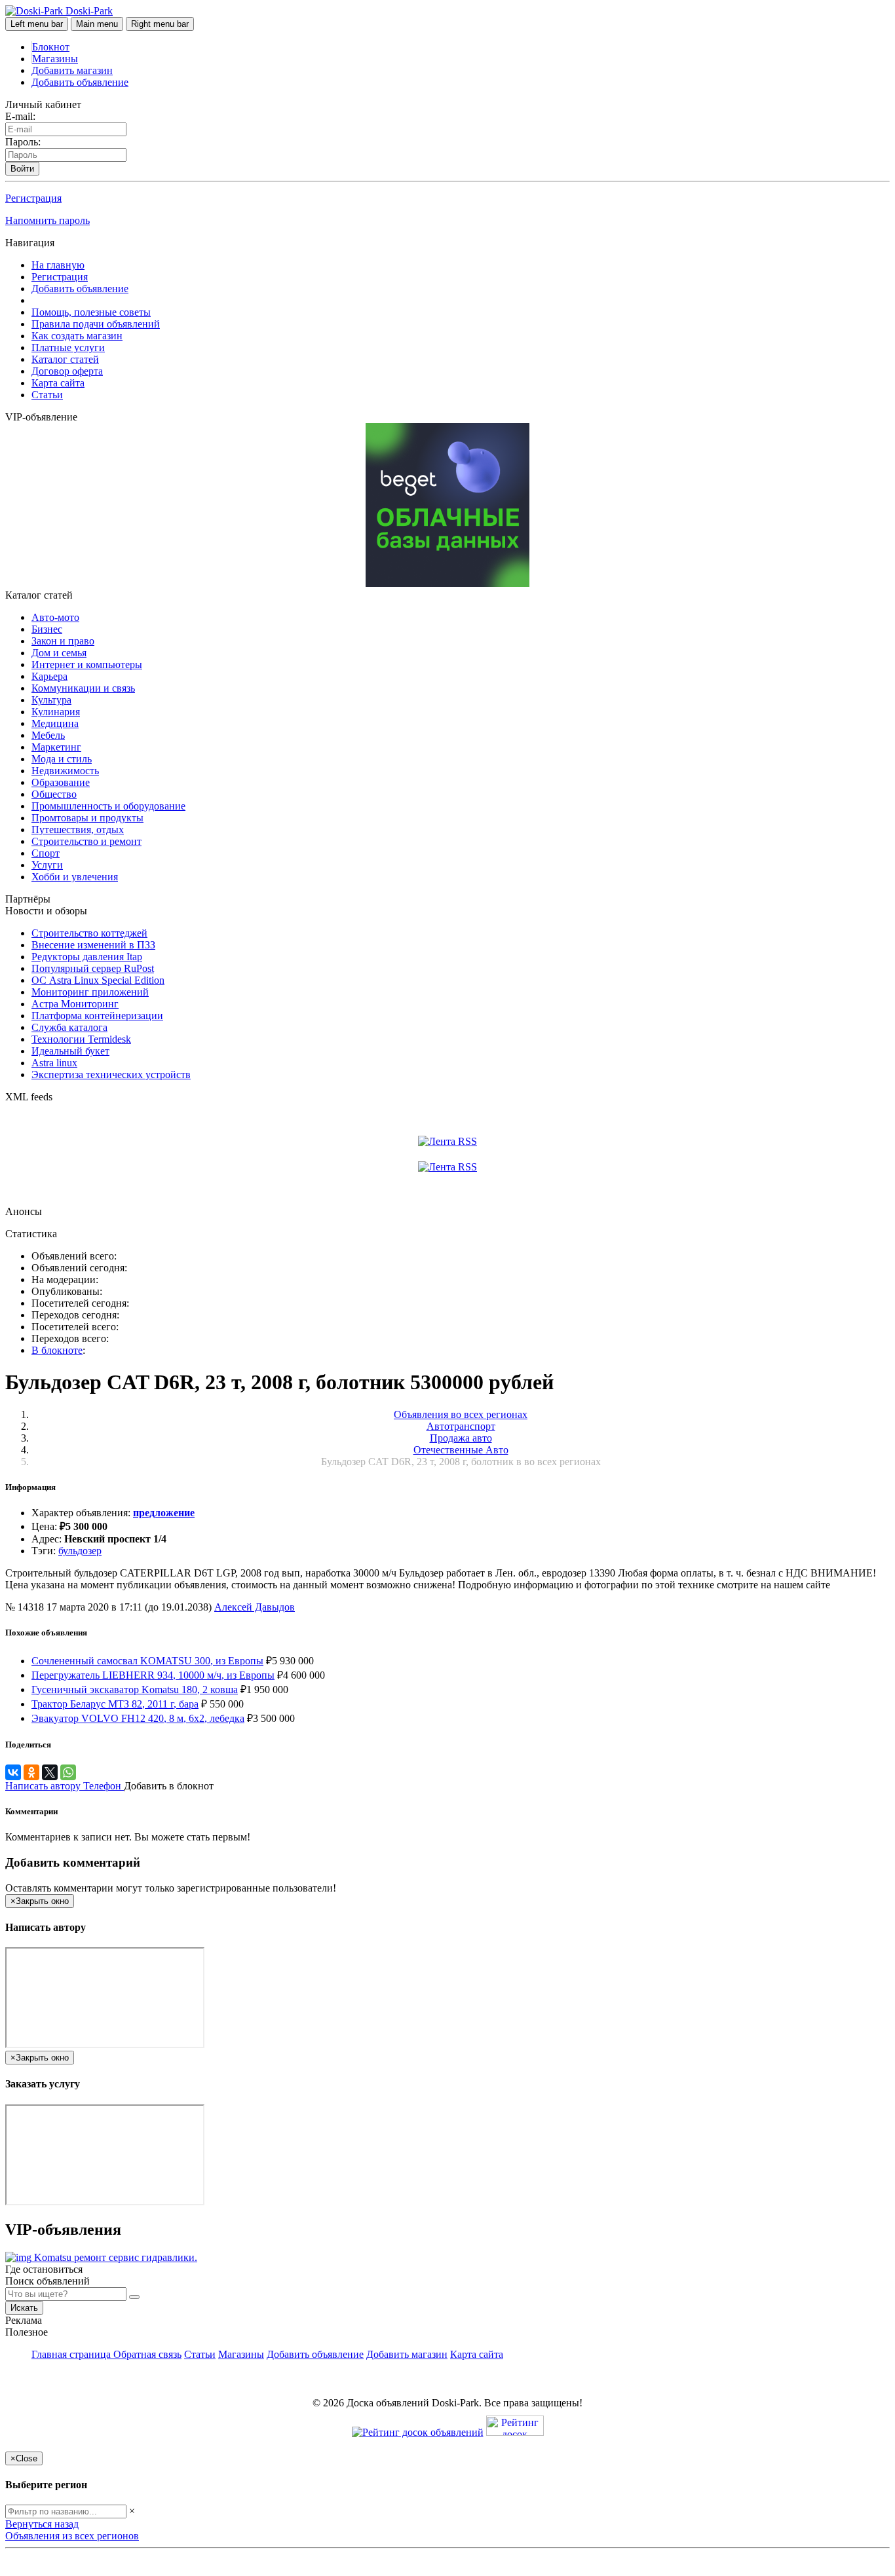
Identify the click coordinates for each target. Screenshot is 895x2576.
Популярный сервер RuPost (93, 968)
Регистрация (33, 198)
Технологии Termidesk (81, 1039)
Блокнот (51, 47)
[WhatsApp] (68, 1772)
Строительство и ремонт (86, 841)
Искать (24, 2308)
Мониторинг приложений (90, 992)
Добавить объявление (80, 82)
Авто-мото (55, 617)
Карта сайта (58, 383)
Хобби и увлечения (75, 877)
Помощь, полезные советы (91, 312)
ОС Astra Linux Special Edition (98, 980)
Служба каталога (69, 1027)
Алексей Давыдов (255, 1607)
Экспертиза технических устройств (111, 1074)
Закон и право (63, 641)
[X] (50, 1772)
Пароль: (23, 142)
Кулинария (56, 712)
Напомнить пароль (48, 220)
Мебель (48, 735)
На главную (58, 265)
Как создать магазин (77, 336)
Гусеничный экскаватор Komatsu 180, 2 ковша (135, 1689)
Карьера (49, 676)
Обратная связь (147, 2354)
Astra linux (54, 1063)
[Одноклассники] (31, 1772)
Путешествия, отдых (78, 830)
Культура (51, 700)
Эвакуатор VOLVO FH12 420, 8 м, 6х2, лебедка (138, 1718)
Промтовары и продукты (87, 818)
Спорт (46, 853)
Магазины (55, 59)
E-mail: (20, 116)
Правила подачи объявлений (96, 324)
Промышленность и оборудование (108, 806)
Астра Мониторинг (75, 1004)
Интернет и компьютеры (87, 664)
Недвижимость (65, 771)
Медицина (55, 723)
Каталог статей (65, 359)
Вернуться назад (42, 2524)
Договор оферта (67, 371)
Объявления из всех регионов (72, 2536)
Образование (61, 782)
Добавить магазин (72, 70)
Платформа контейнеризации (97, 1016)
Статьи (47, 395)
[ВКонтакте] (13, 1772)
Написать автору (44, 1786)
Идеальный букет (70, 1051)
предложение (164, 1513)
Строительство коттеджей (89, 933)
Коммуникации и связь (83, 688)
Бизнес (47, 629)
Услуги (47, 865)
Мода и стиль (62, 759)
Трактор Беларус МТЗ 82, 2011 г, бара (115, 1704)
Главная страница (72, 2354)
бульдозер (80, 1551)
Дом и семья (59, 653)
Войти (22, 169)
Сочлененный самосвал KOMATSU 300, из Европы (147, 1661)
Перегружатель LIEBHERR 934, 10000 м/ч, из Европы (153, 1675)
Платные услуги (68, 347)
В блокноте (57, 1350)
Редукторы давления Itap (87, 957)
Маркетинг (56, 747)
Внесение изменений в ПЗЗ (93, 945)
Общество (54, 794)
